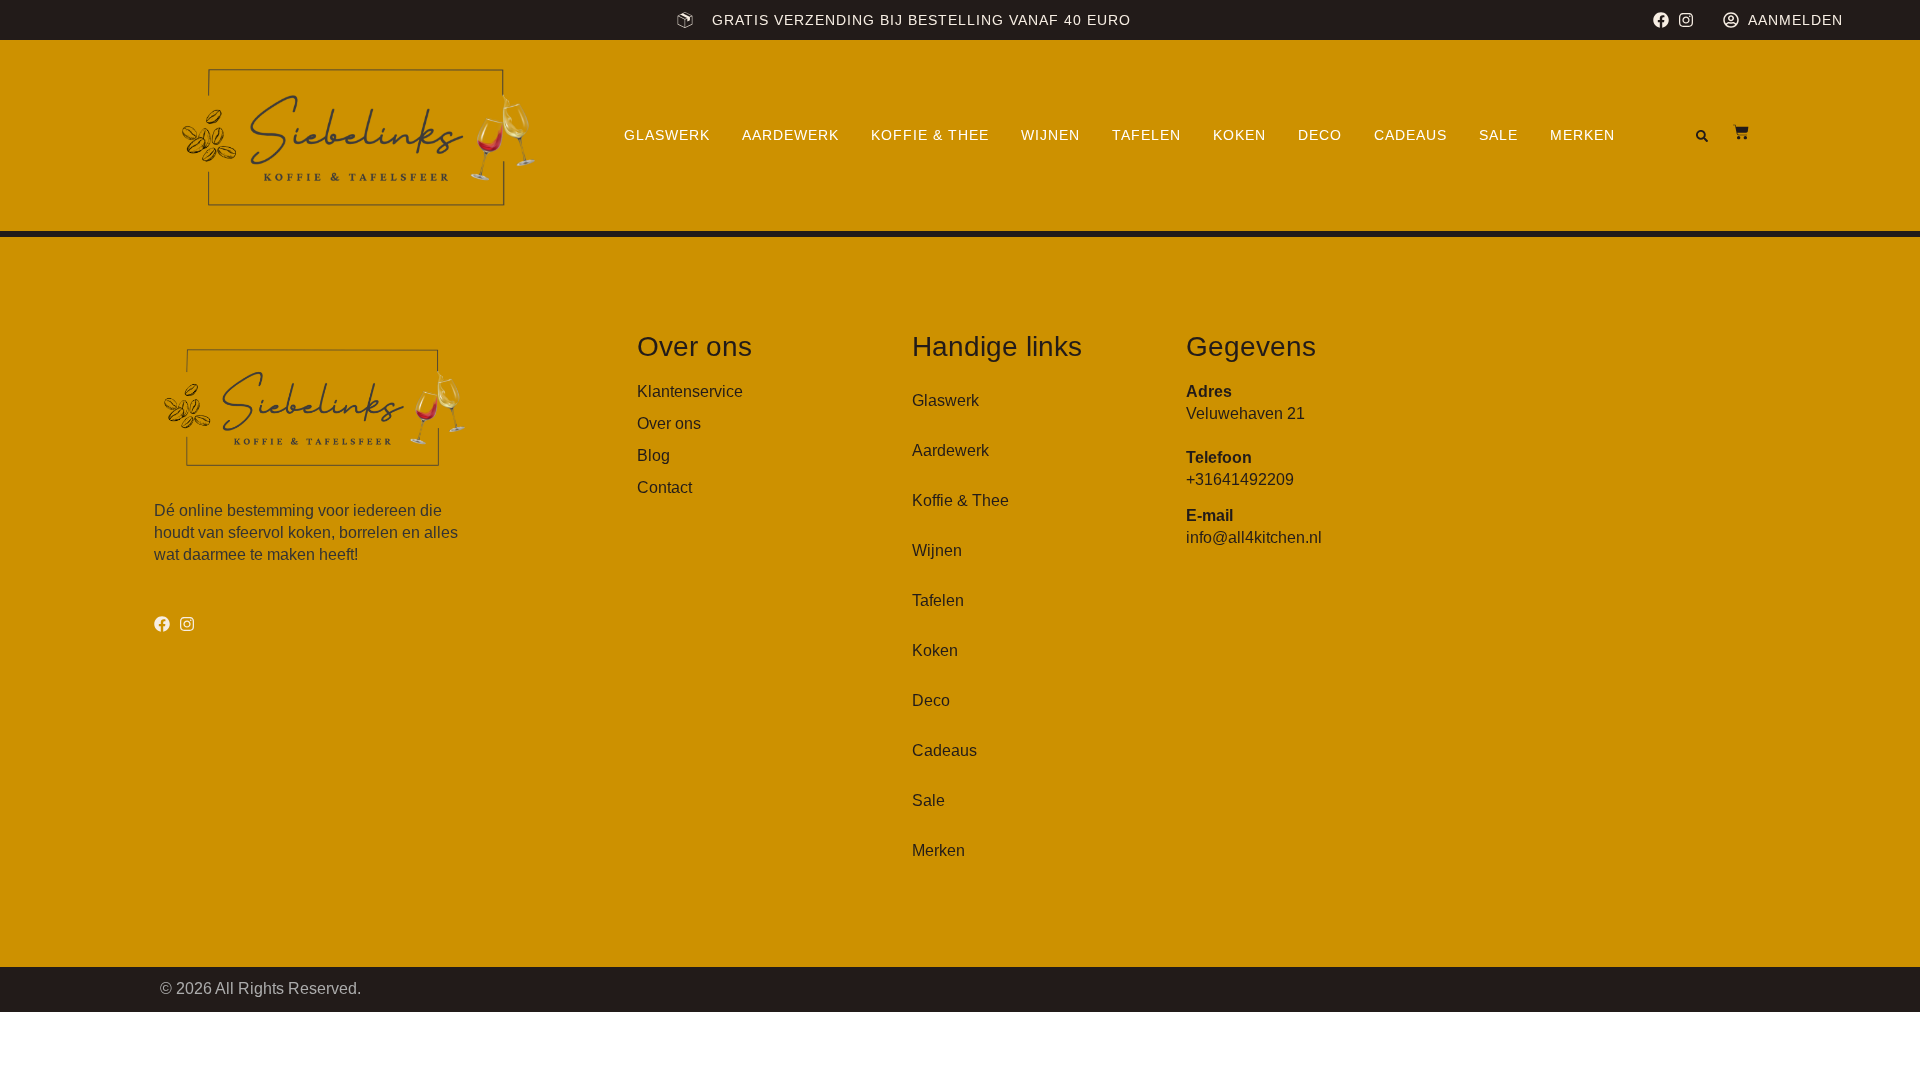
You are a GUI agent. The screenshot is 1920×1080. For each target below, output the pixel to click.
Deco (1320, 135)
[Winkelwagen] (1731, 132)
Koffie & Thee (930, 135)
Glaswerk (667, 135)
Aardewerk (790, 135)
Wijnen (1050, 135)
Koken (1239, 135)
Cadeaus (1410, 135)
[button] (1702, 136)
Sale (1498, 135)
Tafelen (1146, 135)
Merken (1582, 135)
